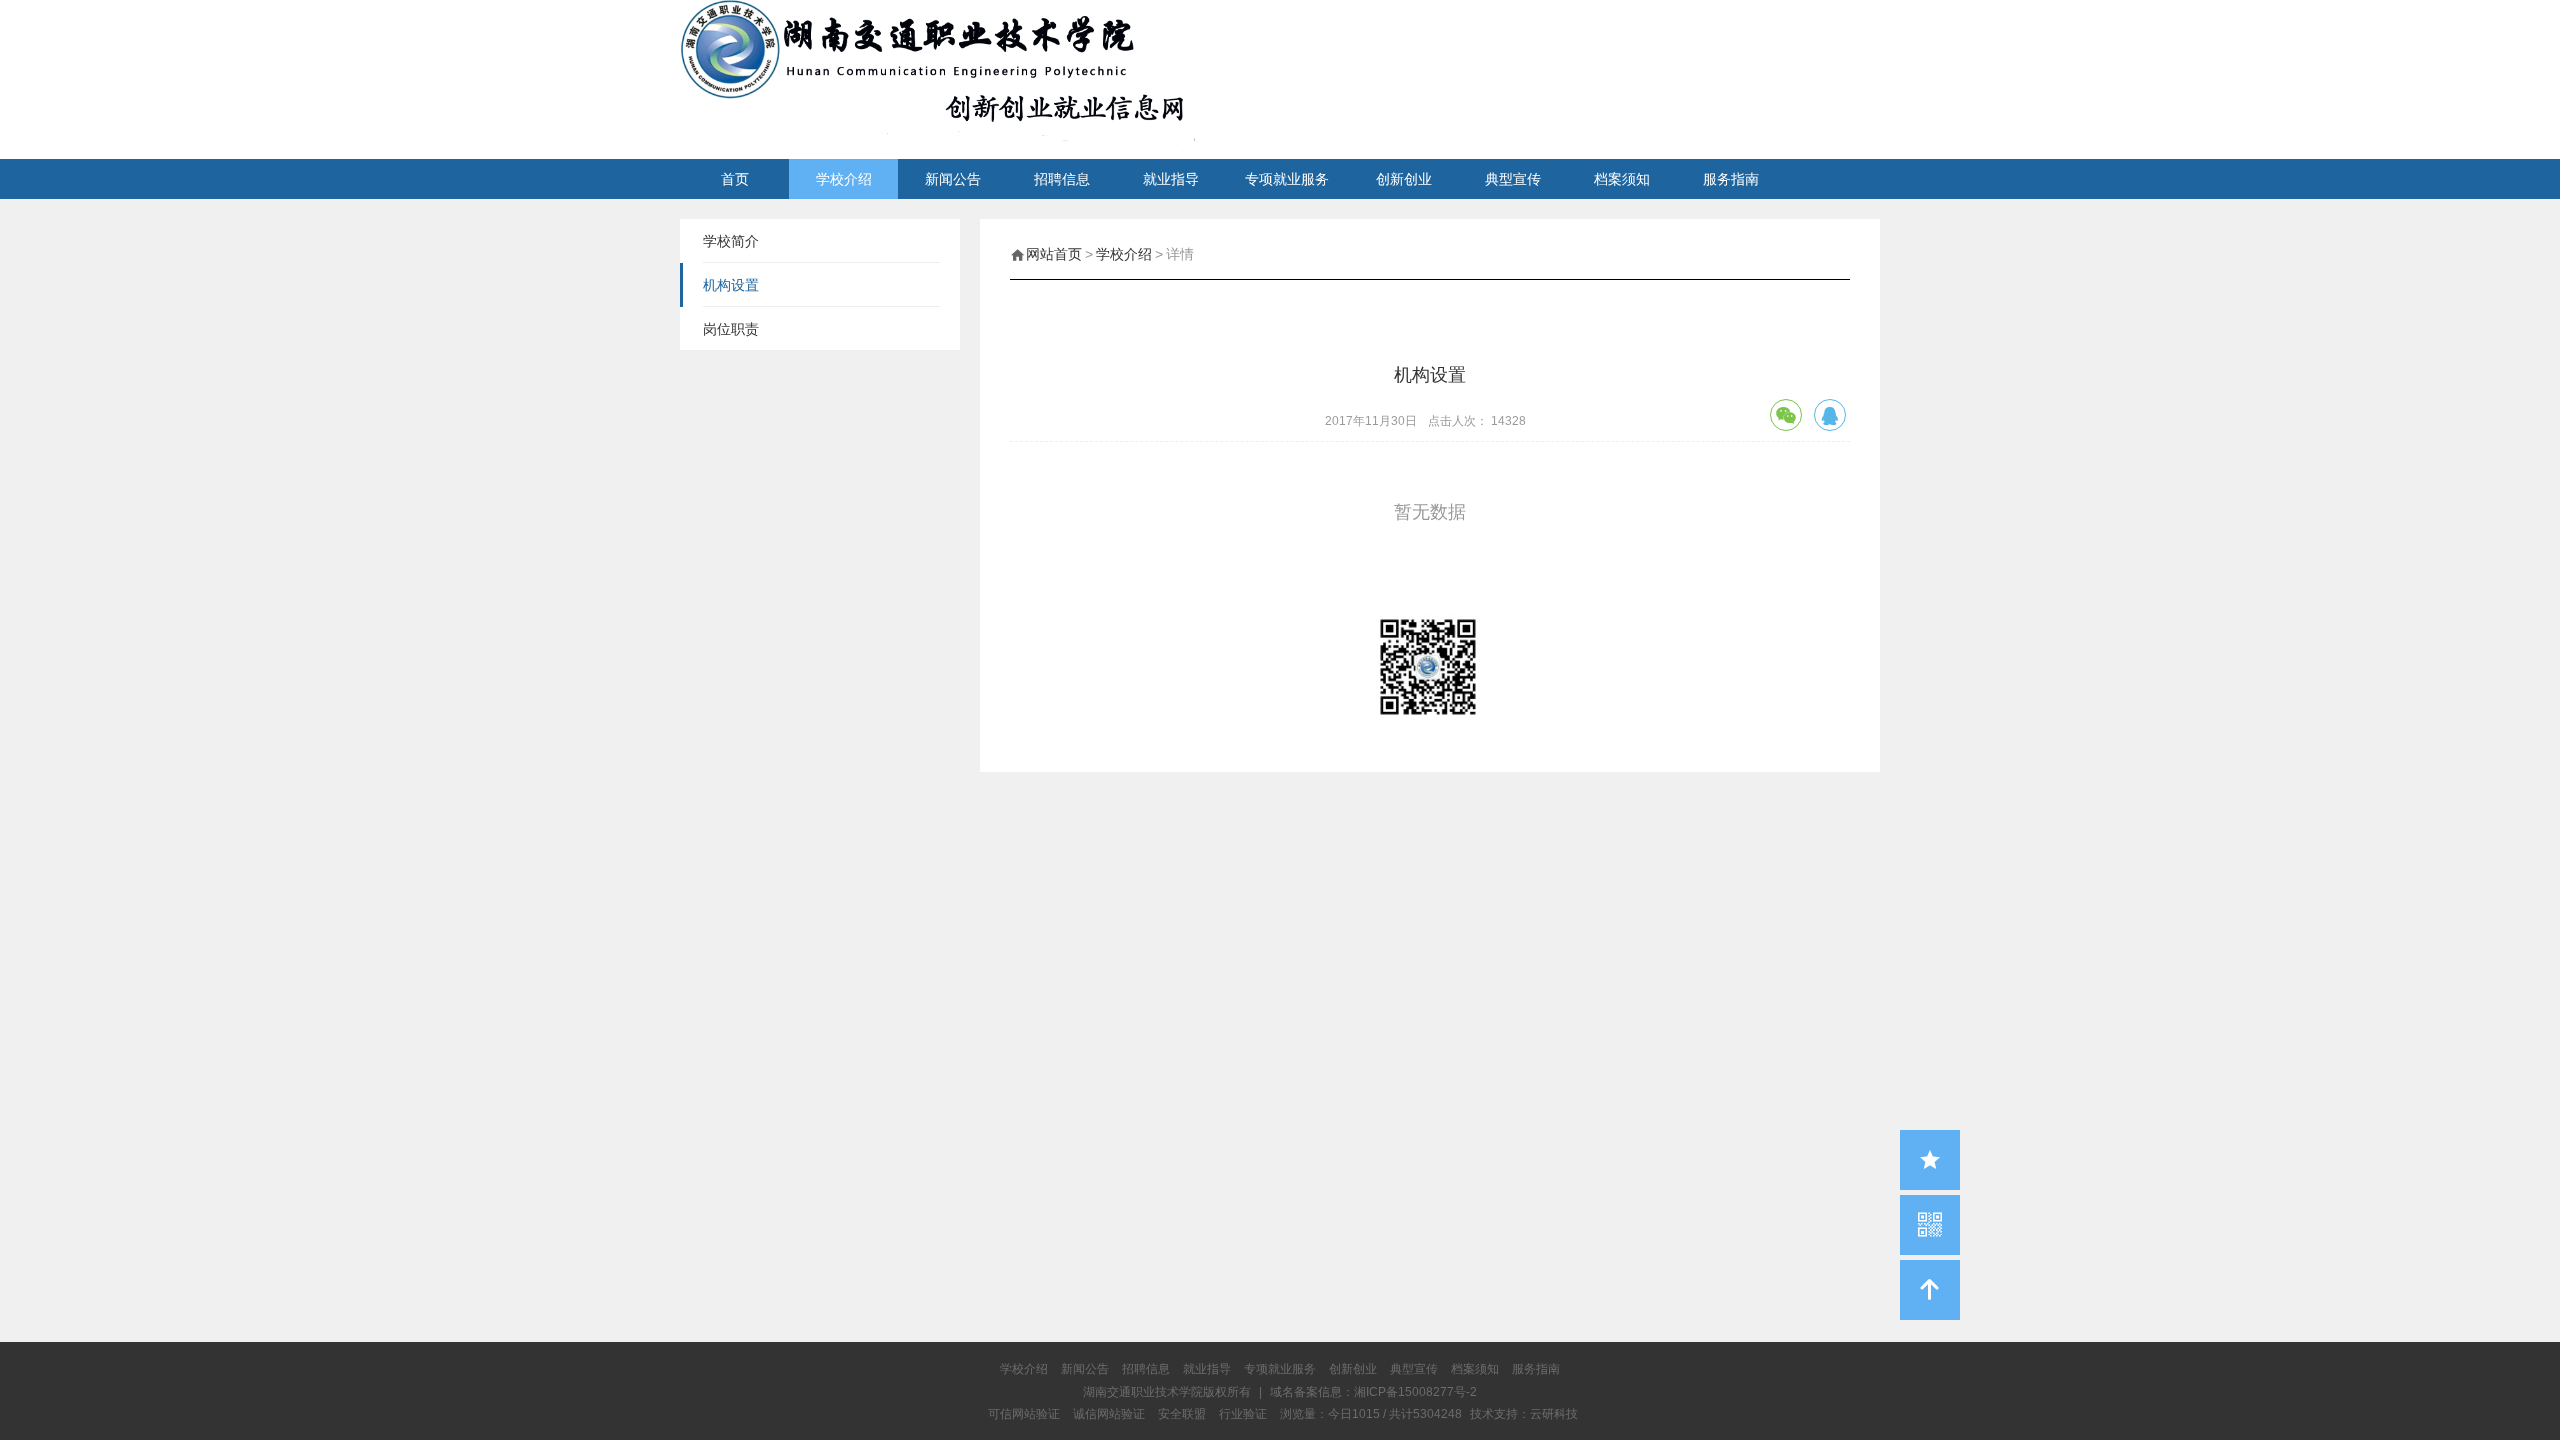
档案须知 (1622, 179)
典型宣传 (1513, 179)
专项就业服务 (1287, 179)
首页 (735, 179)
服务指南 (1731, 179)
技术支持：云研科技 (1524, 1414)
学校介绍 (844, 179)
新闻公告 (953, 179)
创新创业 (1404, 179)
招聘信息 (1062, 179)
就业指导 (1171, 179)
